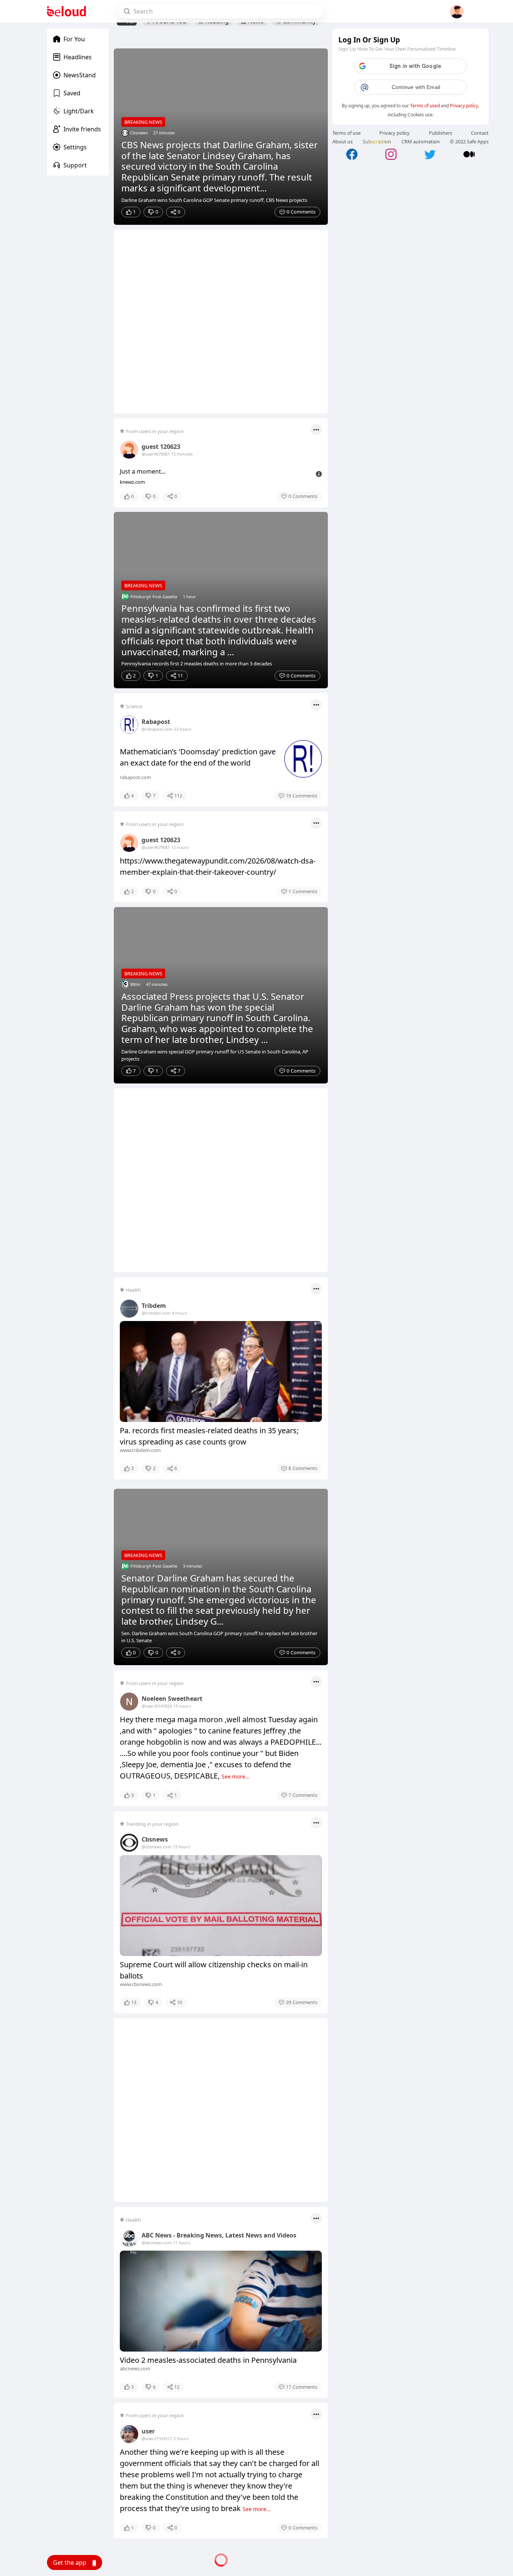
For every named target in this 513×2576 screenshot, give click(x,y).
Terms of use (346, 133)
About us (343, 141)
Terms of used (425, 106)
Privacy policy (464, 106)
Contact (480, 133)
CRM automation (421, 141)
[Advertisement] (221, 322)
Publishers (441, 133)
